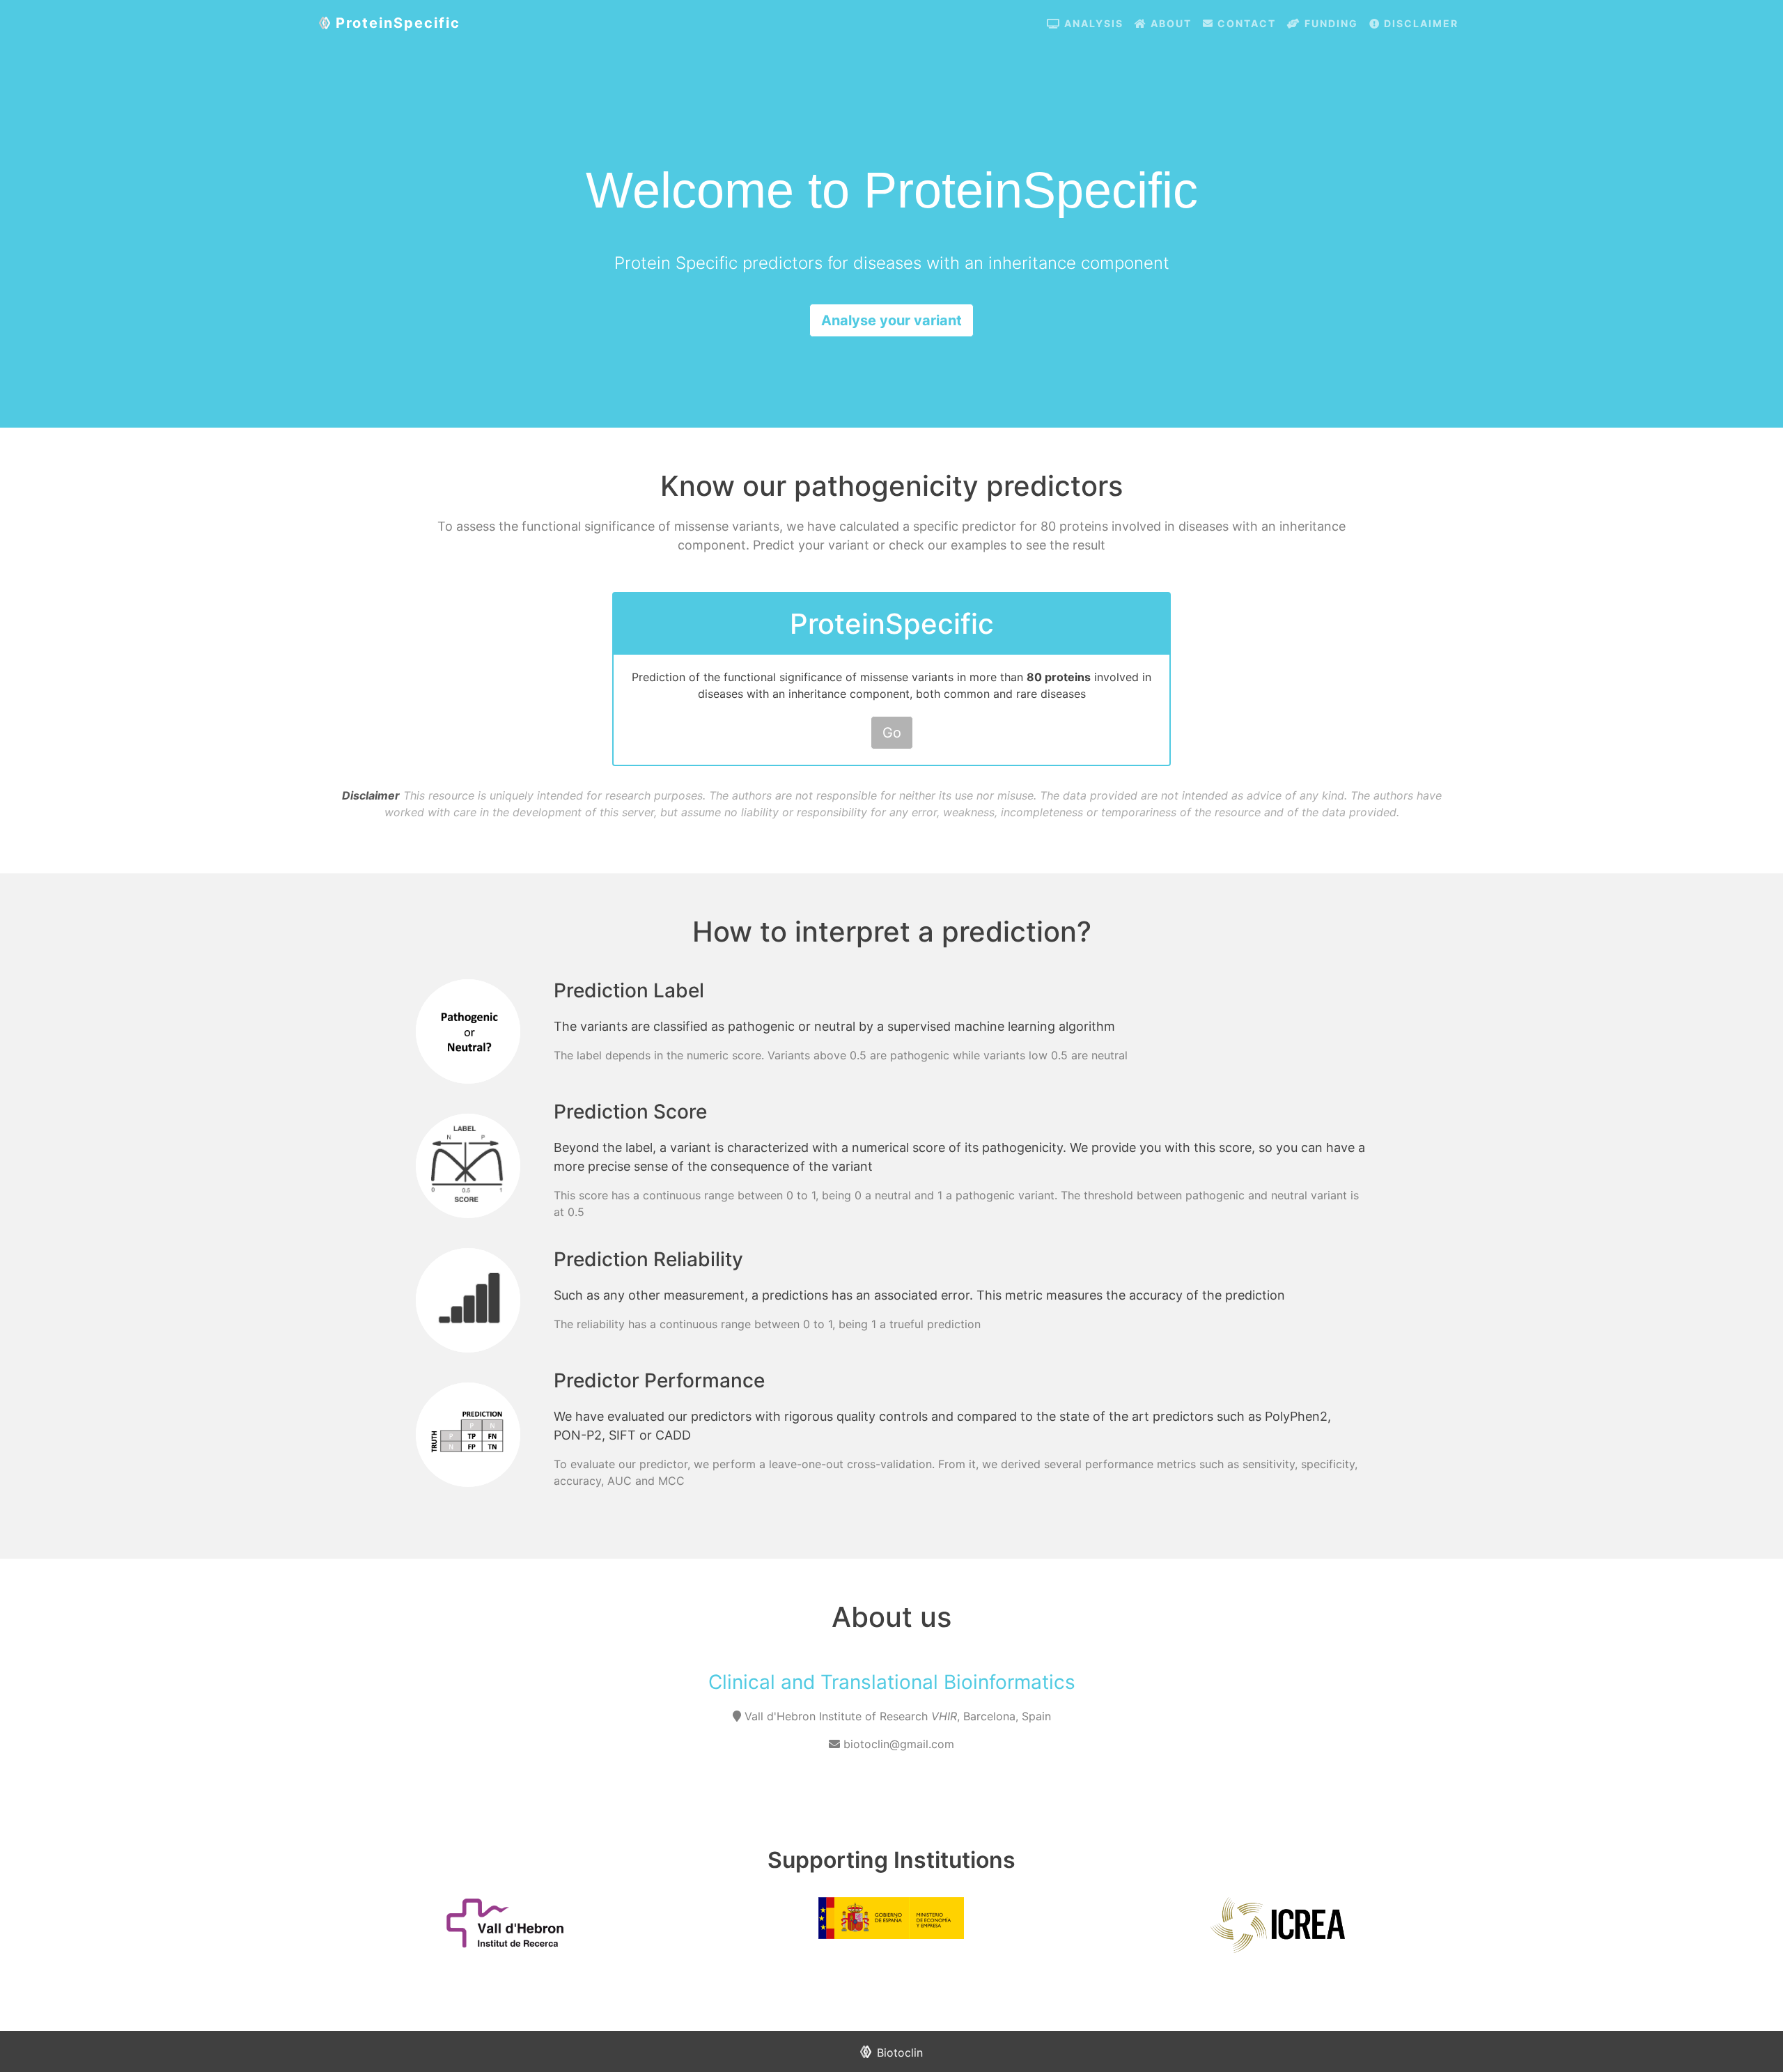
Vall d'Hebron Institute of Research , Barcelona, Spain (898, 1716)
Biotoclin (900, 2052)
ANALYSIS (1092, 23)
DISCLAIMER (1419, 23)
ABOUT (1169, 23)
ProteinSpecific (398, 23)
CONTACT (1245, 23)
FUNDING (1330, 23)
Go (892, 733)
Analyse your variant (891, 320)
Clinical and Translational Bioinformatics (892, 1682)
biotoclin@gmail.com (897, 1744)
